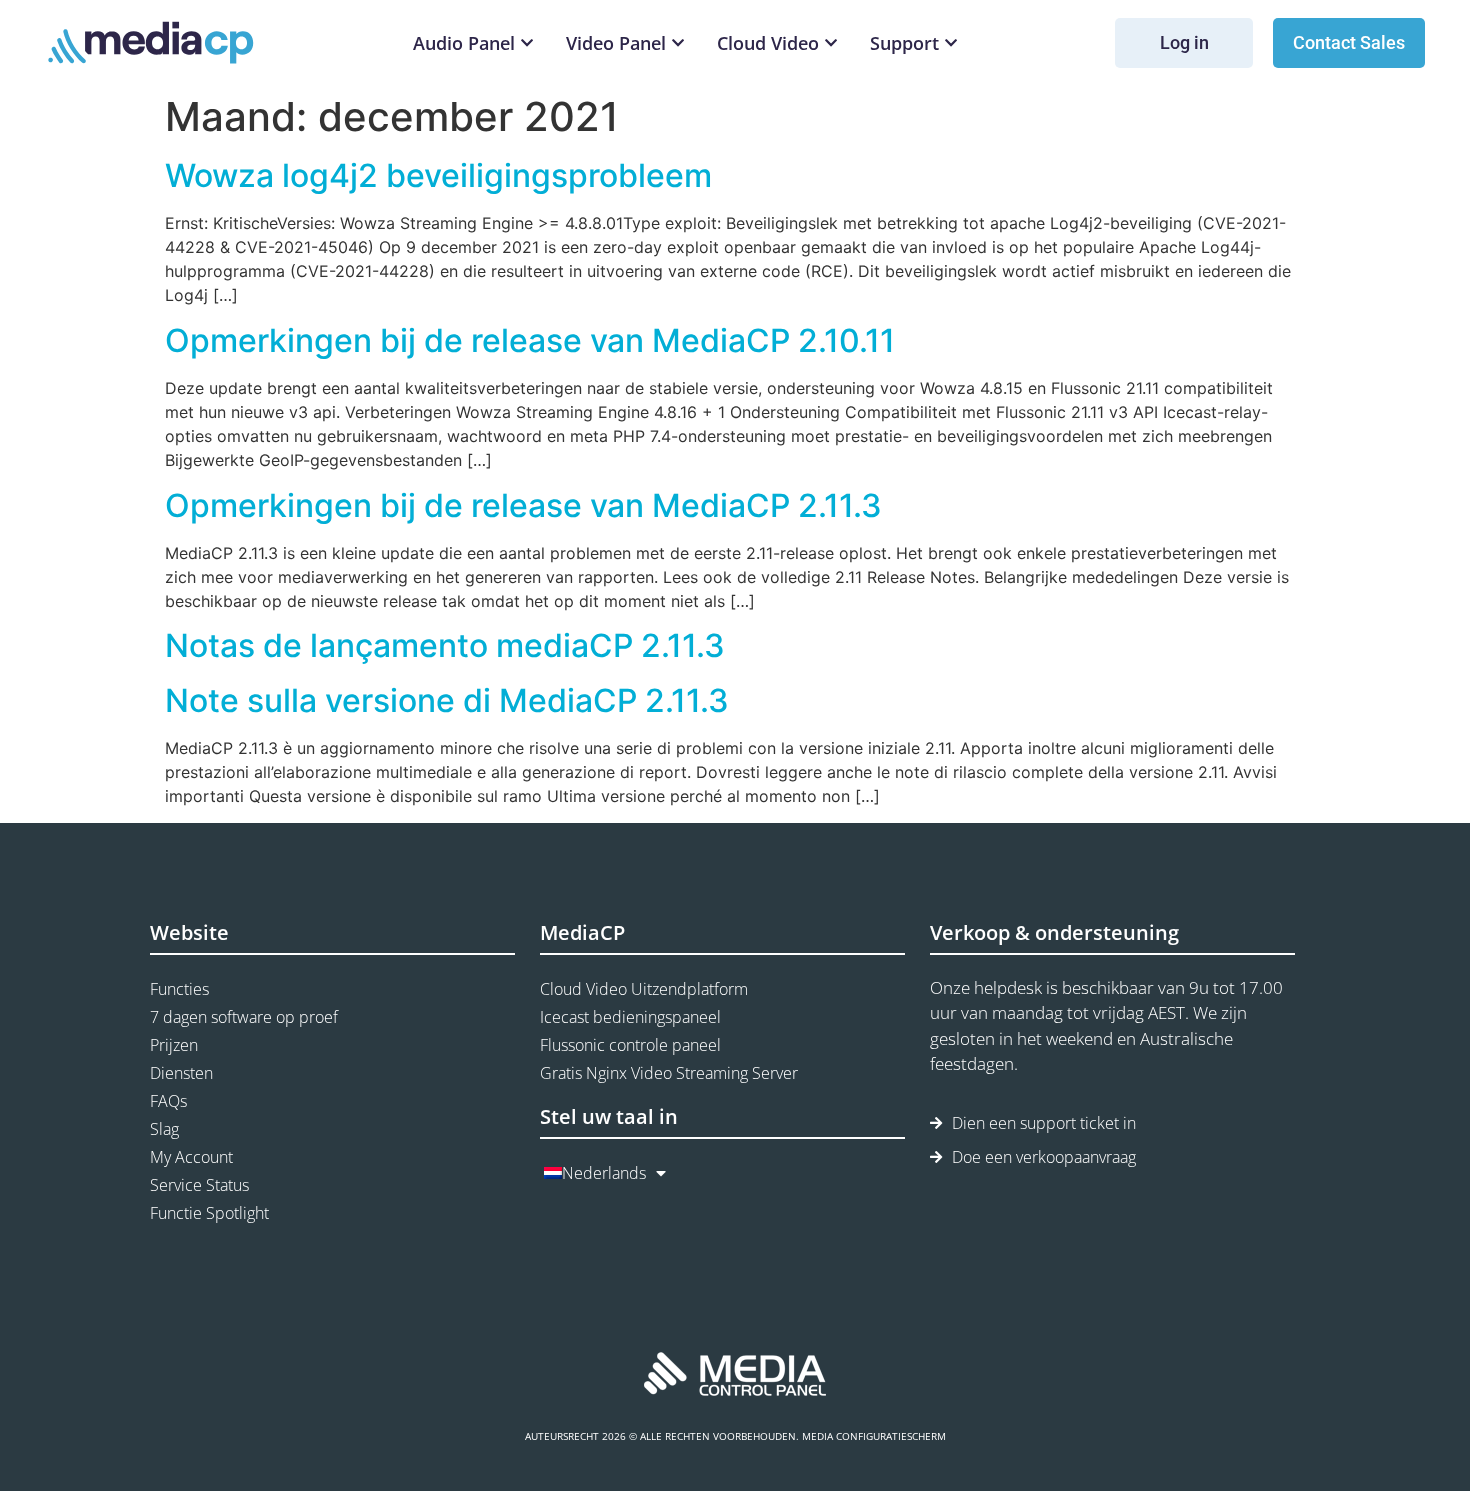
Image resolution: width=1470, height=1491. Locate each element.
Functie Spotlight (209, 1213)
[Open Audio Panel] (527, 43)
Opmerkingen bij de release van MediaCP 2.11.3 (523, 505)
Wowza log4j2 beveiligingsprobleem (438, 175)
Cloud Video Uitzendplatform (644, 989)
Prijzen (174, 1045)
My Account (191, 1157)
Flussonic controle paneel (630, 1045)
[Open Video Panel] (678, 43)
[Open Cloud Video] (831, 43)
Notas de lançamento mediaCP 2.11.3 (445, 645)
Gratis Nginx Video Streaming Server (669, 1073)
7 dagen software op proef (244, 1017)
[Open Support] (951, 43)
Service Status (199, 1185)
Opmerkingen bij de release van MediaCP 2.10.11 (530, 340)
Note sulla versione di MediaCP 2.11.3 (447, 700)
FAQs (168, 1101)
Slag (164, 1129)
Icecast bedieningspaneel (630, 1017)
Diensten (181, 1073)
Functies (179, 989)
